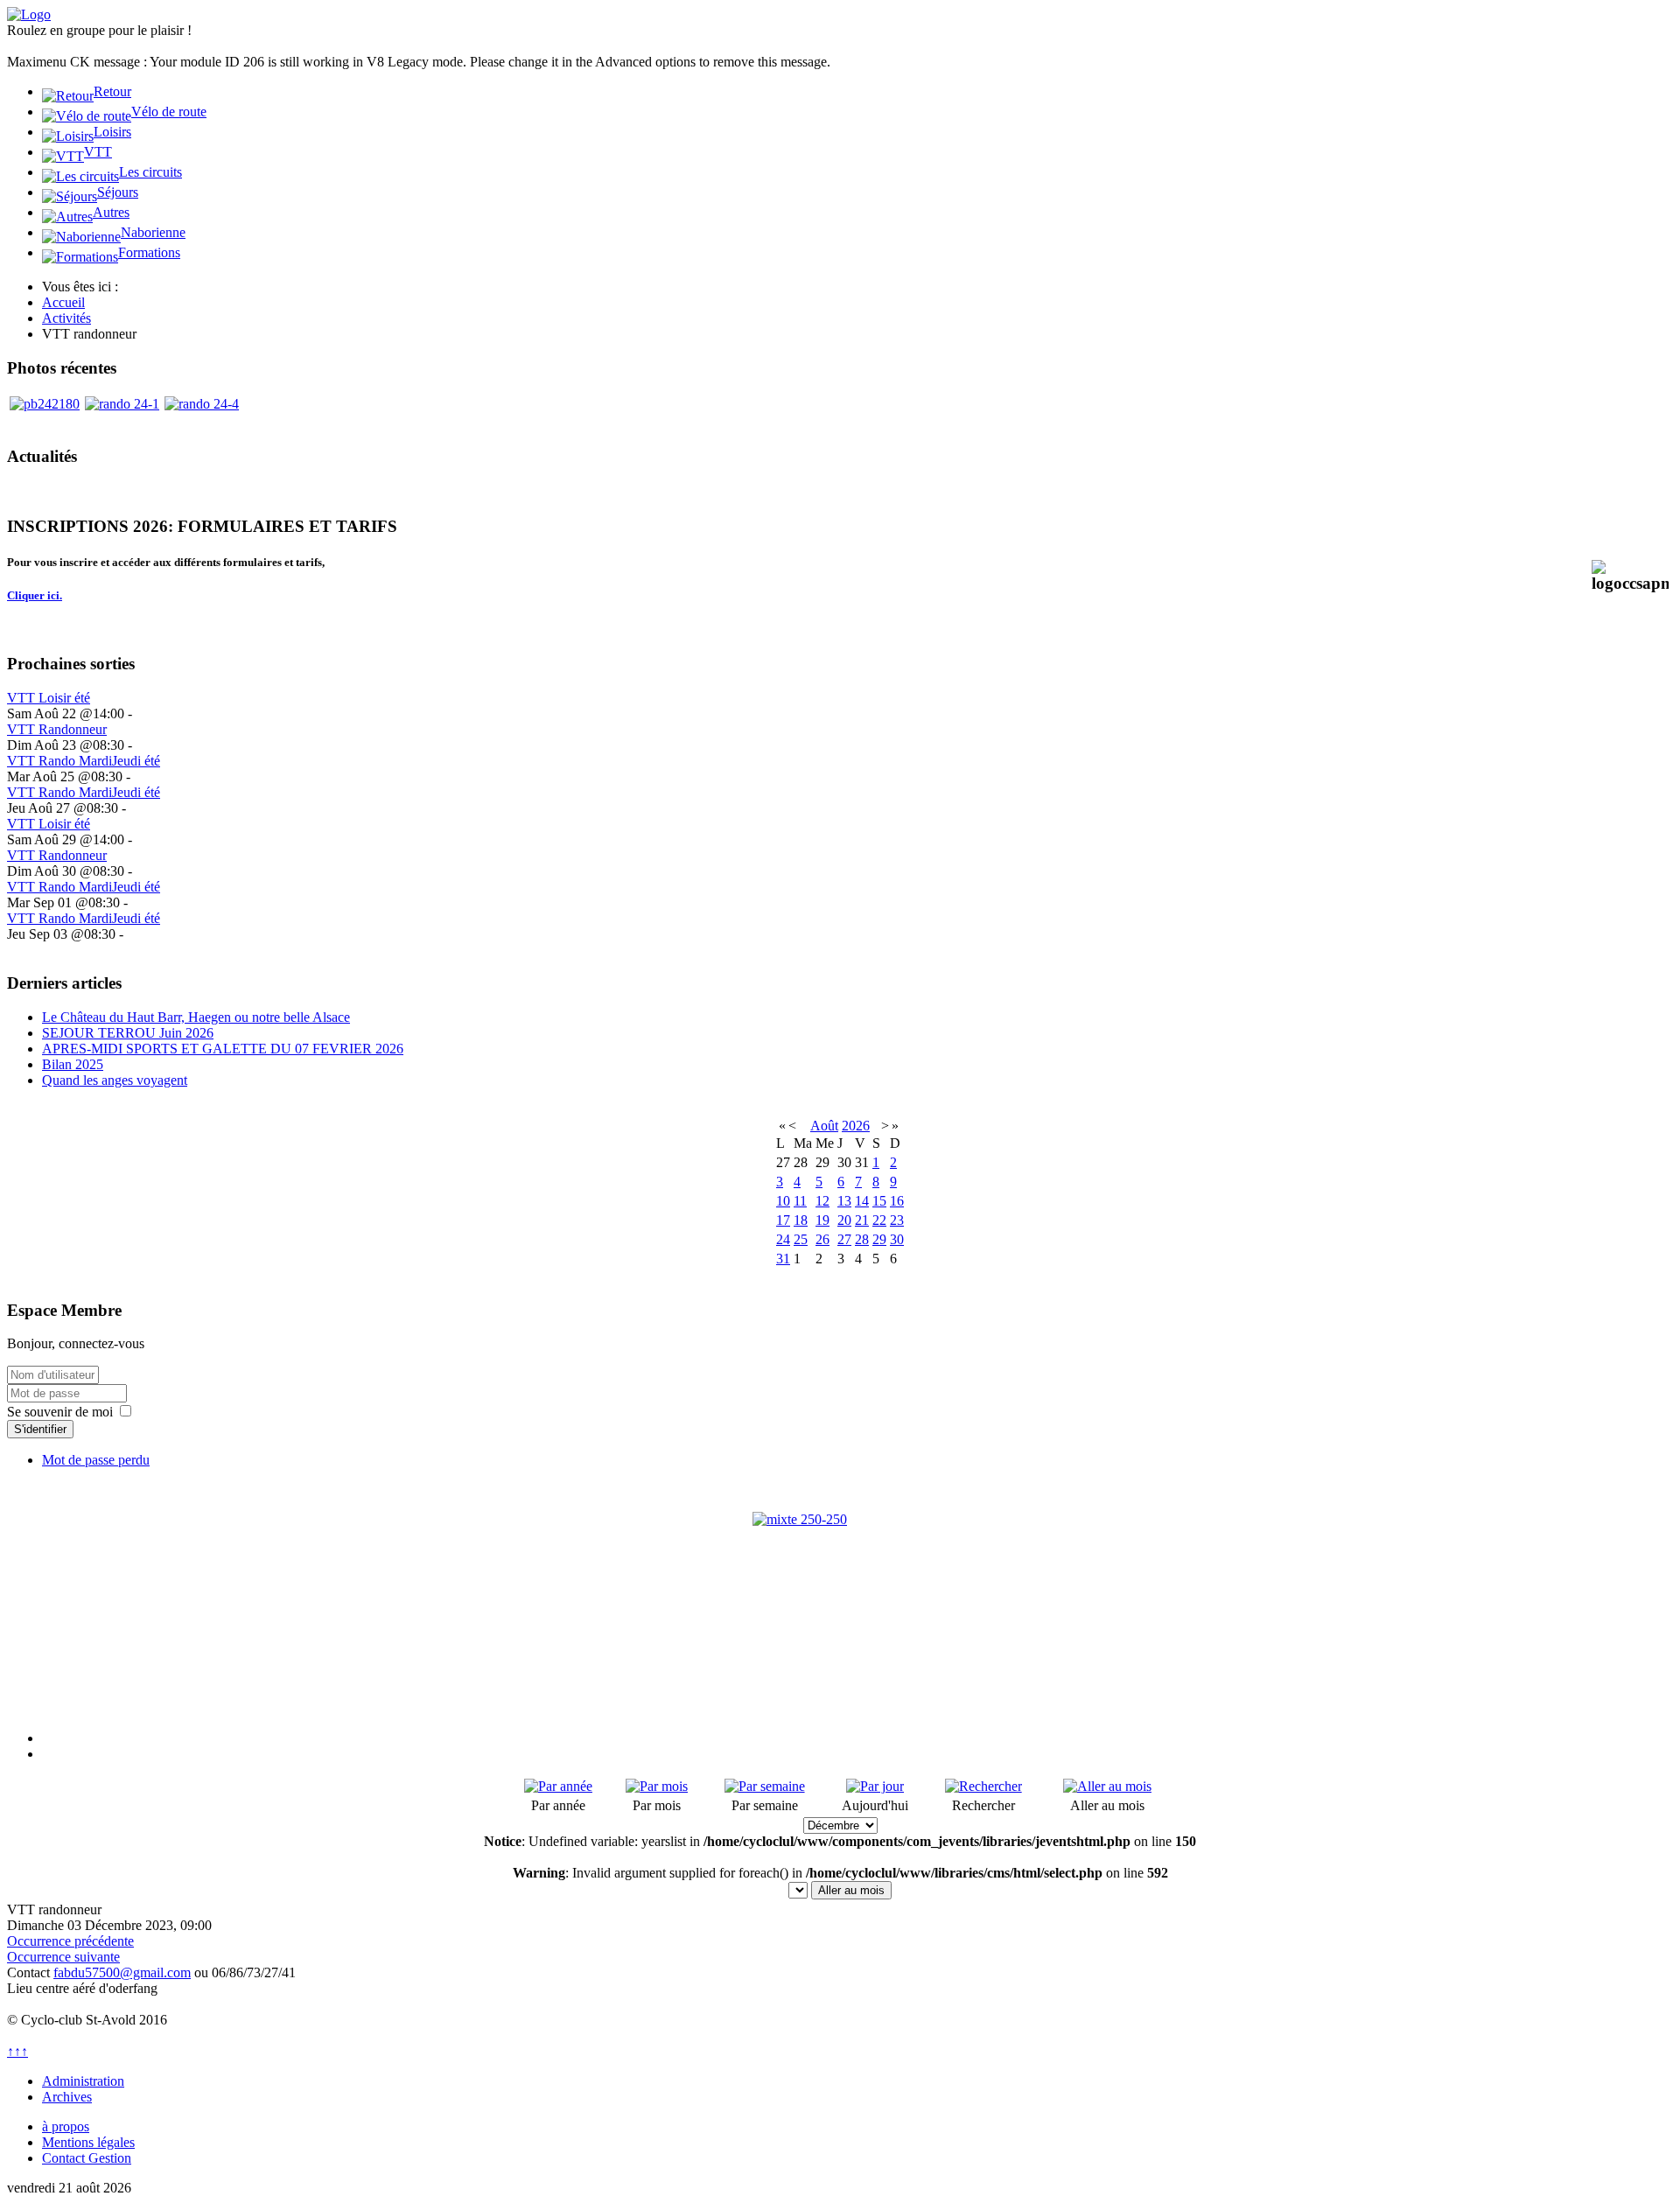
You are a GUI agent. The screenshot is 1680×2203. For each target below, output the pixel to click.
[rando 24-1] (122, 404)
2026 (856, 1126)
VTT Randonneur (57, 729)
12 (822, 1201)
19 (822, 1220)
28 (862, 1239)
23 (897, 1220)
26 (822, 1239)
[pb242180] (45, 404)
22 (879, 1220)
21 (862, 1220)
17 (783, 1220)
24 (783, 1239)
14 (862, 1201)
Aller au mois (851, 1890)
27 (844, 1239)
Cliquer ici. (35, 595)
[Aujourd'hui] (875, 1786)
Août (824, 1126)
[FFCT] (840, 1599)
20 (844, 1220)
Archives (67, 2097)
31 (783, 1259)
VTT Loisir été (49, 698)
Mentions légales (88, 2142)
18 (801, 1220)
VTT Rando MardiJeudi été (84, 761)
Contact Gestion (87, 2158)
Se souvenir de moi (60, 1412)
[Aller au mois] (1107, 1786)
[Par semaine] (765, 1786)
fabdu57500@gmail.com (122, 1972)
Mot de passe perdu (96, 1460)
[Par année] (558, 1786)
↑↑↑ (17, 2051)
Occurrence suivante (63, 1957)
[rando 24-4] (202, 404)
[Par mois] (657, 1786)
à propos (66, 2126)
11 (800, 1201)
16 (897, 1201)
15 (879, 1201)
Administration (83, 2081)
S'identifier (40, 1429)
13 (844, 1201)
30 (897, 1239)
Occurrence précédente (70, 1941)
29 (879, 1239)
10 (783, 1201)
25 (801, 1239)
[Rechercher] (983, 1786)
